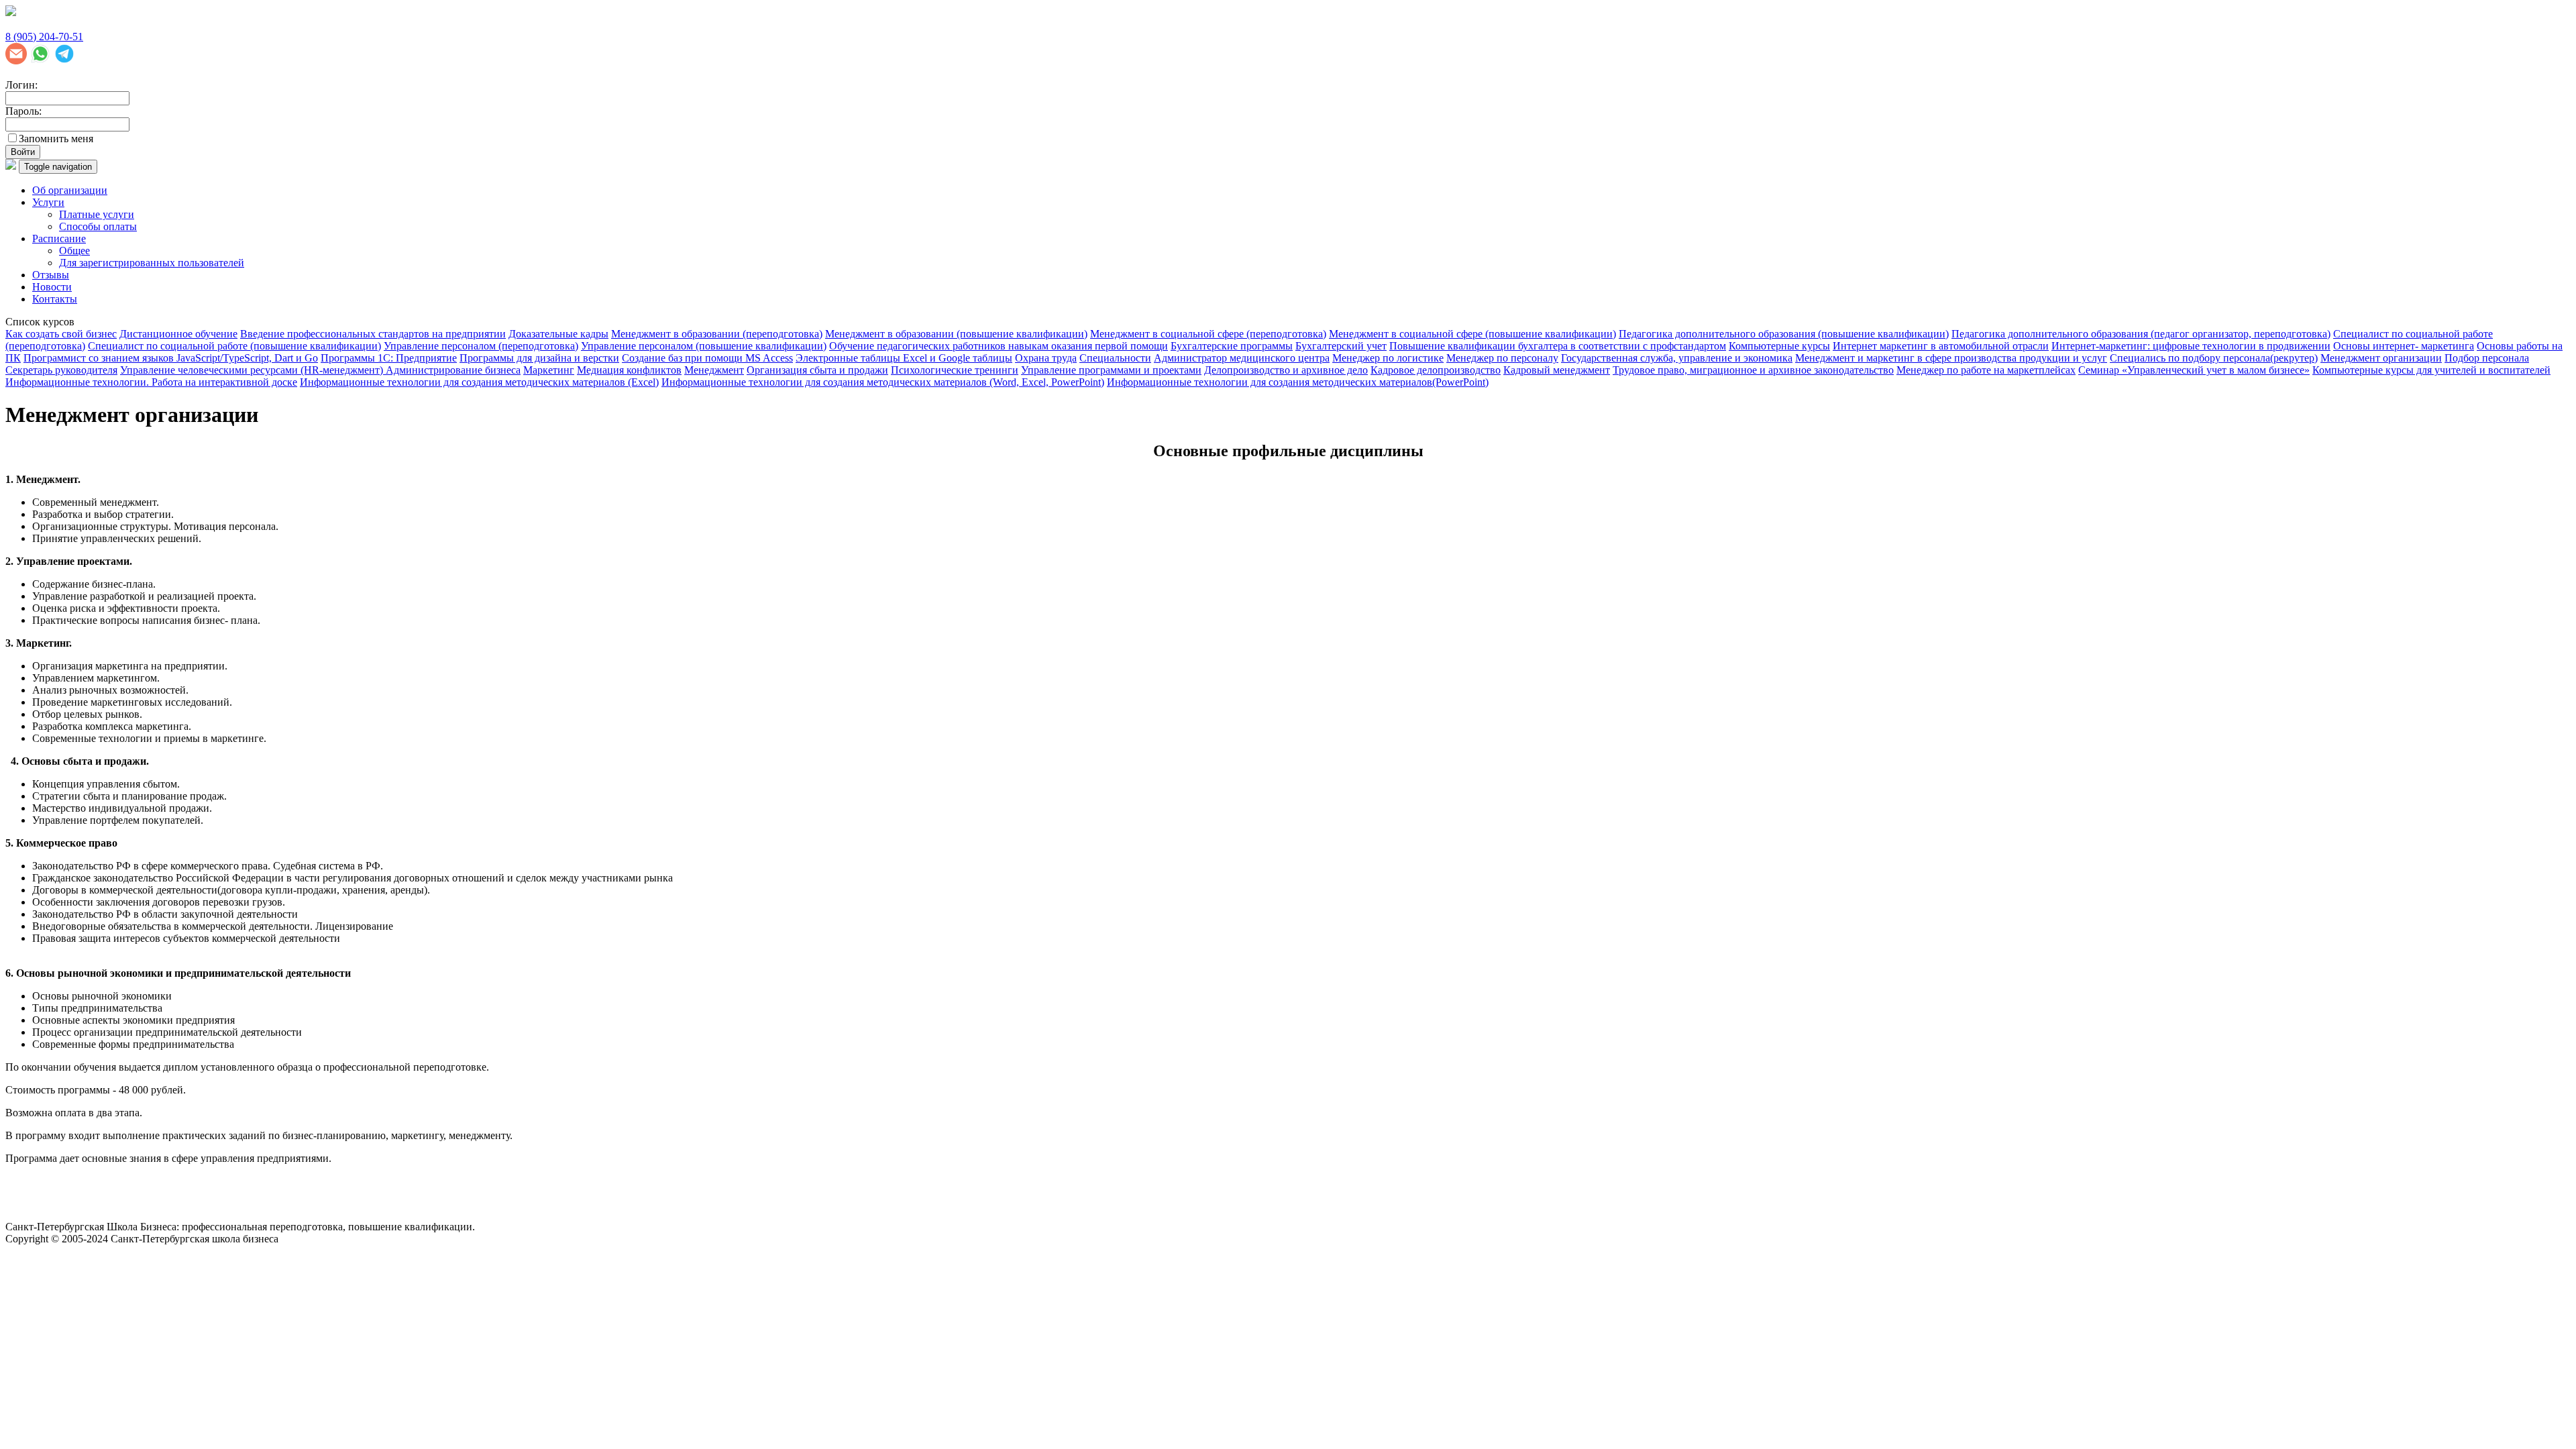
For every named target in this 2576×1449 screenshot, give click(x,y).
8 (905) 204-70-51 (44, 37)
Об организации (70, 190)
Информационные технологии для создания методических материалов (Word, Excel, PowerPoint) (883, 382)
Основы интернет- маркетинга (2404, 346)
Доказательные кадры (558, 334)
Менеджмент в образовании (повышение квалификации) (956, 334)
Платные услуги (97, 214)
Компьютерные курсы (1779, 346)
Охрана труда (1046, 358)
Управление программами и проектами (1111, 370)
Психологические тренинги (955, 370)
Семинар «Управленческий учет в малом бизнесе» (2194, 370)
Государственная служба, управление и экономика (1677, 358)
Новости (52, 287)
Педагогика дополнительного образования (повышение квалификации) (1784, 334)
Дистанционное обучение (178, 334)
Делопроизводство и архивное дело (1286, 370)
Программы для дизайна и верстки (539, 358)
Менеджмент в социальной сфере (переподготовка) (1208, 334)
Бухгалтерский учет (1341, 346)
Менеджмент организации (2381, 358)
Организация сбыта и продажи (817, 370)
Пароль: (23, 111)
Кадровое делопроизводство (1436, 370)
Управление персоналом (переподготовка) (481, 346)
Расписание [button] (59, 238)
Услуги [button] (48, 202)
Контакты (55, 299)
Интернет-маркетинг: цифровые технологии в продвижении (2191, 346)
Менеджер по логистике (1388, 358)
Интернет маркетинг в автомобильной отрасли (1941, 346)
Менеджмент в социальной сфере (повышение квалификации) (1472, 334)
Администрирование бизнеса (453, 370)
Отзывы (51, 275)
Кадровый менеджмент (1557, 370)
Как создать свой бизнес (61, 334)
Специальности (1115, 358)
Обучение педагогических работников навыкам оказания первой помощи (999, 346)
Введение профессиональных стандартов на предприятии (373, 334)
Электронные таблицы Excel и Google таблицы (904, 358)
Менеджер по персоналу (1502, 358)
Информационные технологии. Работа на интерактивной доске (151, 382)
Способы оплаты (98, 226)
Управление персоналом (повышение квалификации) (704, 346)
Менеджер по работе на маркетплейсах (1986, 370)
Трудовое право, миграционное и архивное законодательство (1753, 370)
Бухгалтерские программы (1232, 346)
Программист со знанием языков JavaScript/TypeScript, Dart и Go (171, 358)
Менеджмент (714, 370)
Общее (74, 251)
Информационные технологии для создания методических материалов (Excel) (479, 382)
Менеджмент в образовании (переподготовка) (717, 334)
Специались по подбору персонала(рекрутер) (2214, 358)
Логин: (21, 85)
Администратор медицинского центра (1242, 358)
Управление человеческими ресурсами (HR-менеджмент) (253, 370)
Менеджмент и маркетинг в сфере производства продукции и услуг (1951, 358)
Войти (23, 152)
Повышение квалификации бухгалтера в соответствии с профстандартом (1558, 346)
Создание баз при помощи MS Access (707, 358)
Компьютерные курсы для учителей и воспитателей (2431, 370)
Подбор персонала (2487, 358)
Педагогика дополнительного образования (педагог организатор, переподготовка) (2141, 334)
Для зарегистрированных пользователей (152, 263)
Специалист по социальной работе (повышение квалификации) (234, 346)
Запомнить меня (56, 139)
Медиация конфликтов (629, 370)
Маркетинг (549, 370)
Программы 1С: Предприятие (389, 358)
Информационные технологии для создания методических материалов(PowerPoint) (1298, 382)
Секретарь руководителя (61, 370)
